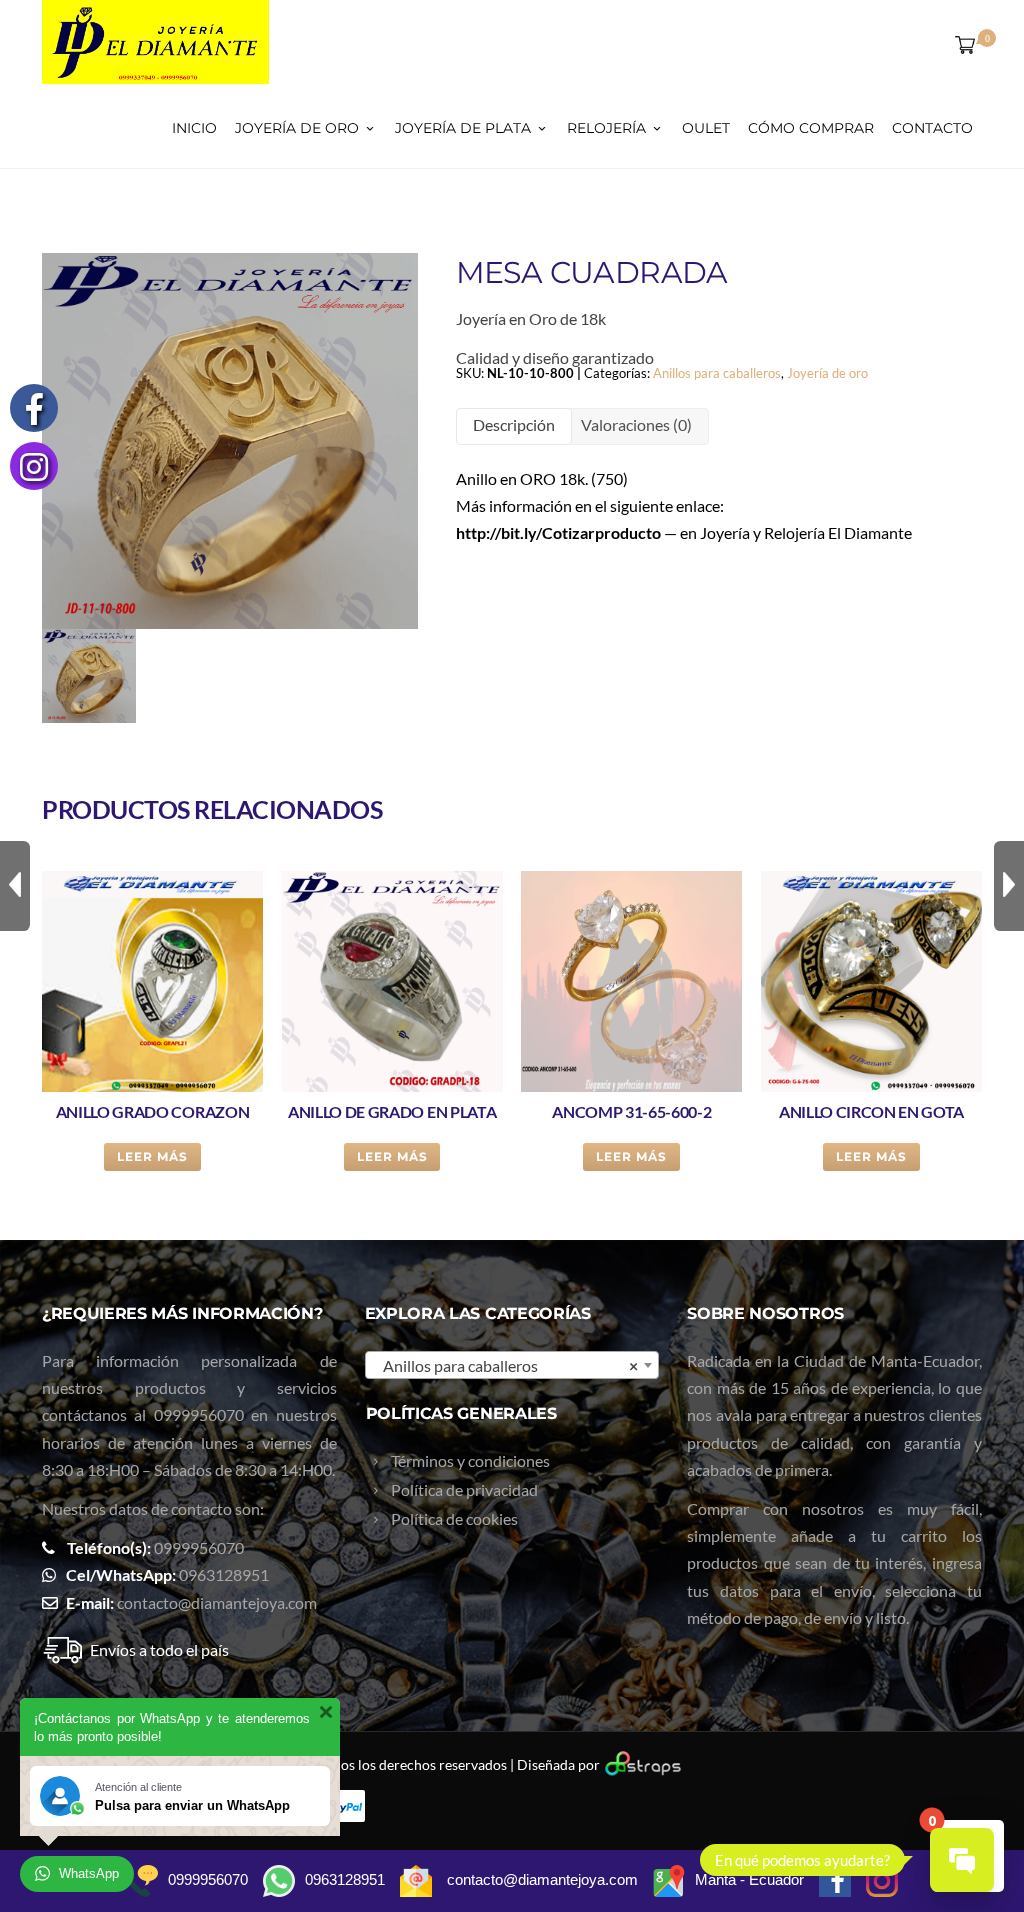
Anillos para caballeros (717, 373)
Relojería (606, 128)
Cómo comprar (811, 128)
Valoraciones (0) (636, 424)
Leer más (152, 1156)
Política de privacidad (464, 1489)
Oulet (706, 128)
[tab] (514, 426)
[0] (961, 44)
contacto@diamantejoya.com (217, 1602)
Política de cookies (454, 1518)
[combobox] (512, 1365)
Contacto (932, 128)
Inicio (194, 128)
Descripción (514, 424)
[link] (558, 532)
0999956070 (199, 1414)
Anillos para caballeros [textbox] (506, 1365)
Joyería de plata (463, 128)
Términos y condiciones (470, 1460)
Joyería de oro (297, 128)
